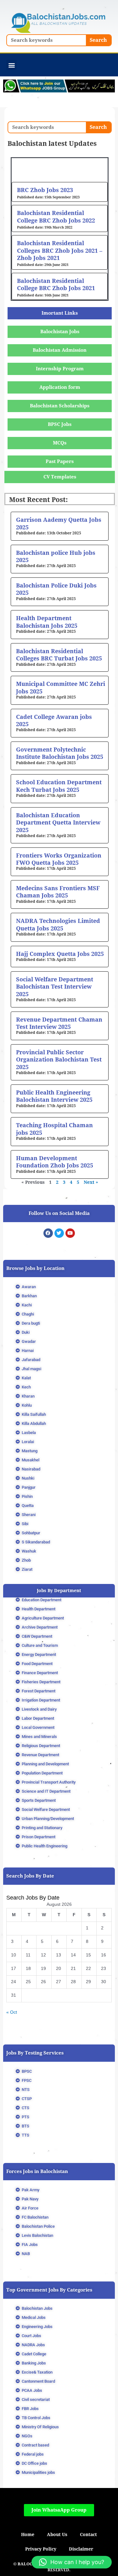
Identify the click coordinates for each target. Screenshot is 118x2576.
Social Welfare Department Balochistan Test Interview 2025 (55, 987)
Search (98, 40)
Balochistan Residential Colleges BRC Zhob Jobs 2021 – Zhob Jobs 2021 (60, 251)
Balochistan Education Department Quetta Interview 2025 (58, 823)
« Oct (12, 2012)
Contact (88, 2535)
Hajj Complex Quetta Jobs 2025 (60, 954)
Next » (91, 1182)
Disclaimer (81, 2549)
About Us (57, 2535)
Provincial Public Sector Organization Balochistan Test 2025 (59, 1060)
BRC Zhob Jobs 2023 (45, 190)
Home (28, 2535)
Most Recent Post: (38, 500)
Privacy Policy (41, 2549)
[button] (11, 65)
